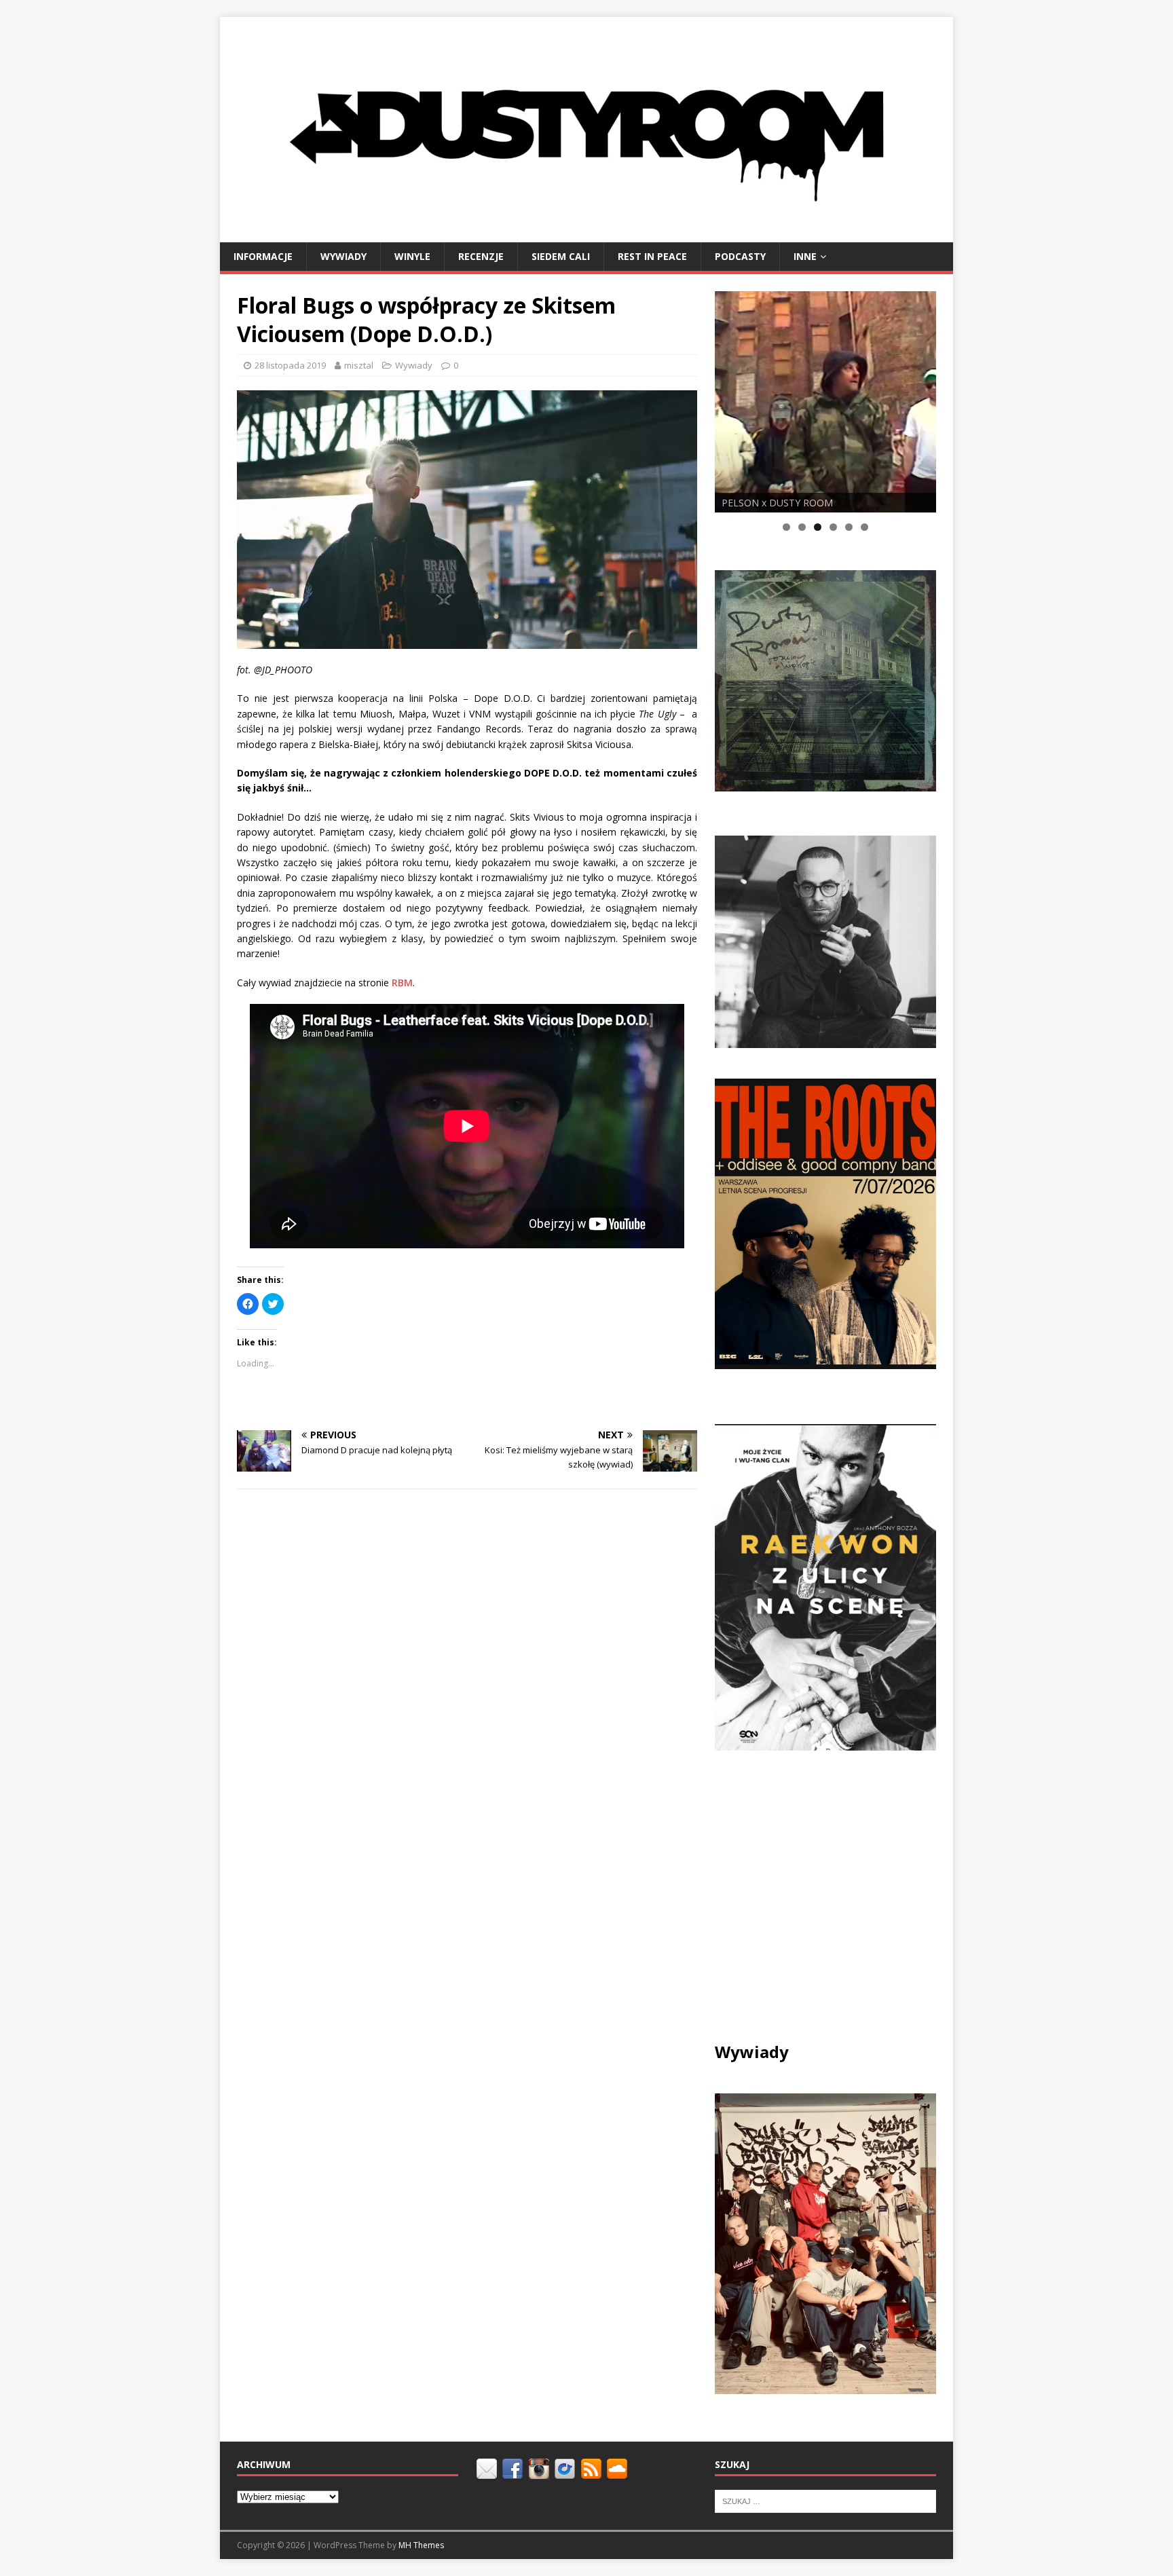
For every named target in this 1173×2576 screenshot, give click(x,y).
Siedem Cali (561, 256)
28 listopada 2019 (290, 365)
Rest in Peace (652, 256)
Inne (805, 256)
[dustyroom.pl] (586, 234)
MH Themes (421, 2545)
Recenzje (481, 256)
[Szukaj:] (825, 2501)
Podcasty (740, 256)
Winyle (412, 256)
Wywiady (343, 256)
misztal (359, 365)
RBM (402, 983)
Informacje (263, 256)
